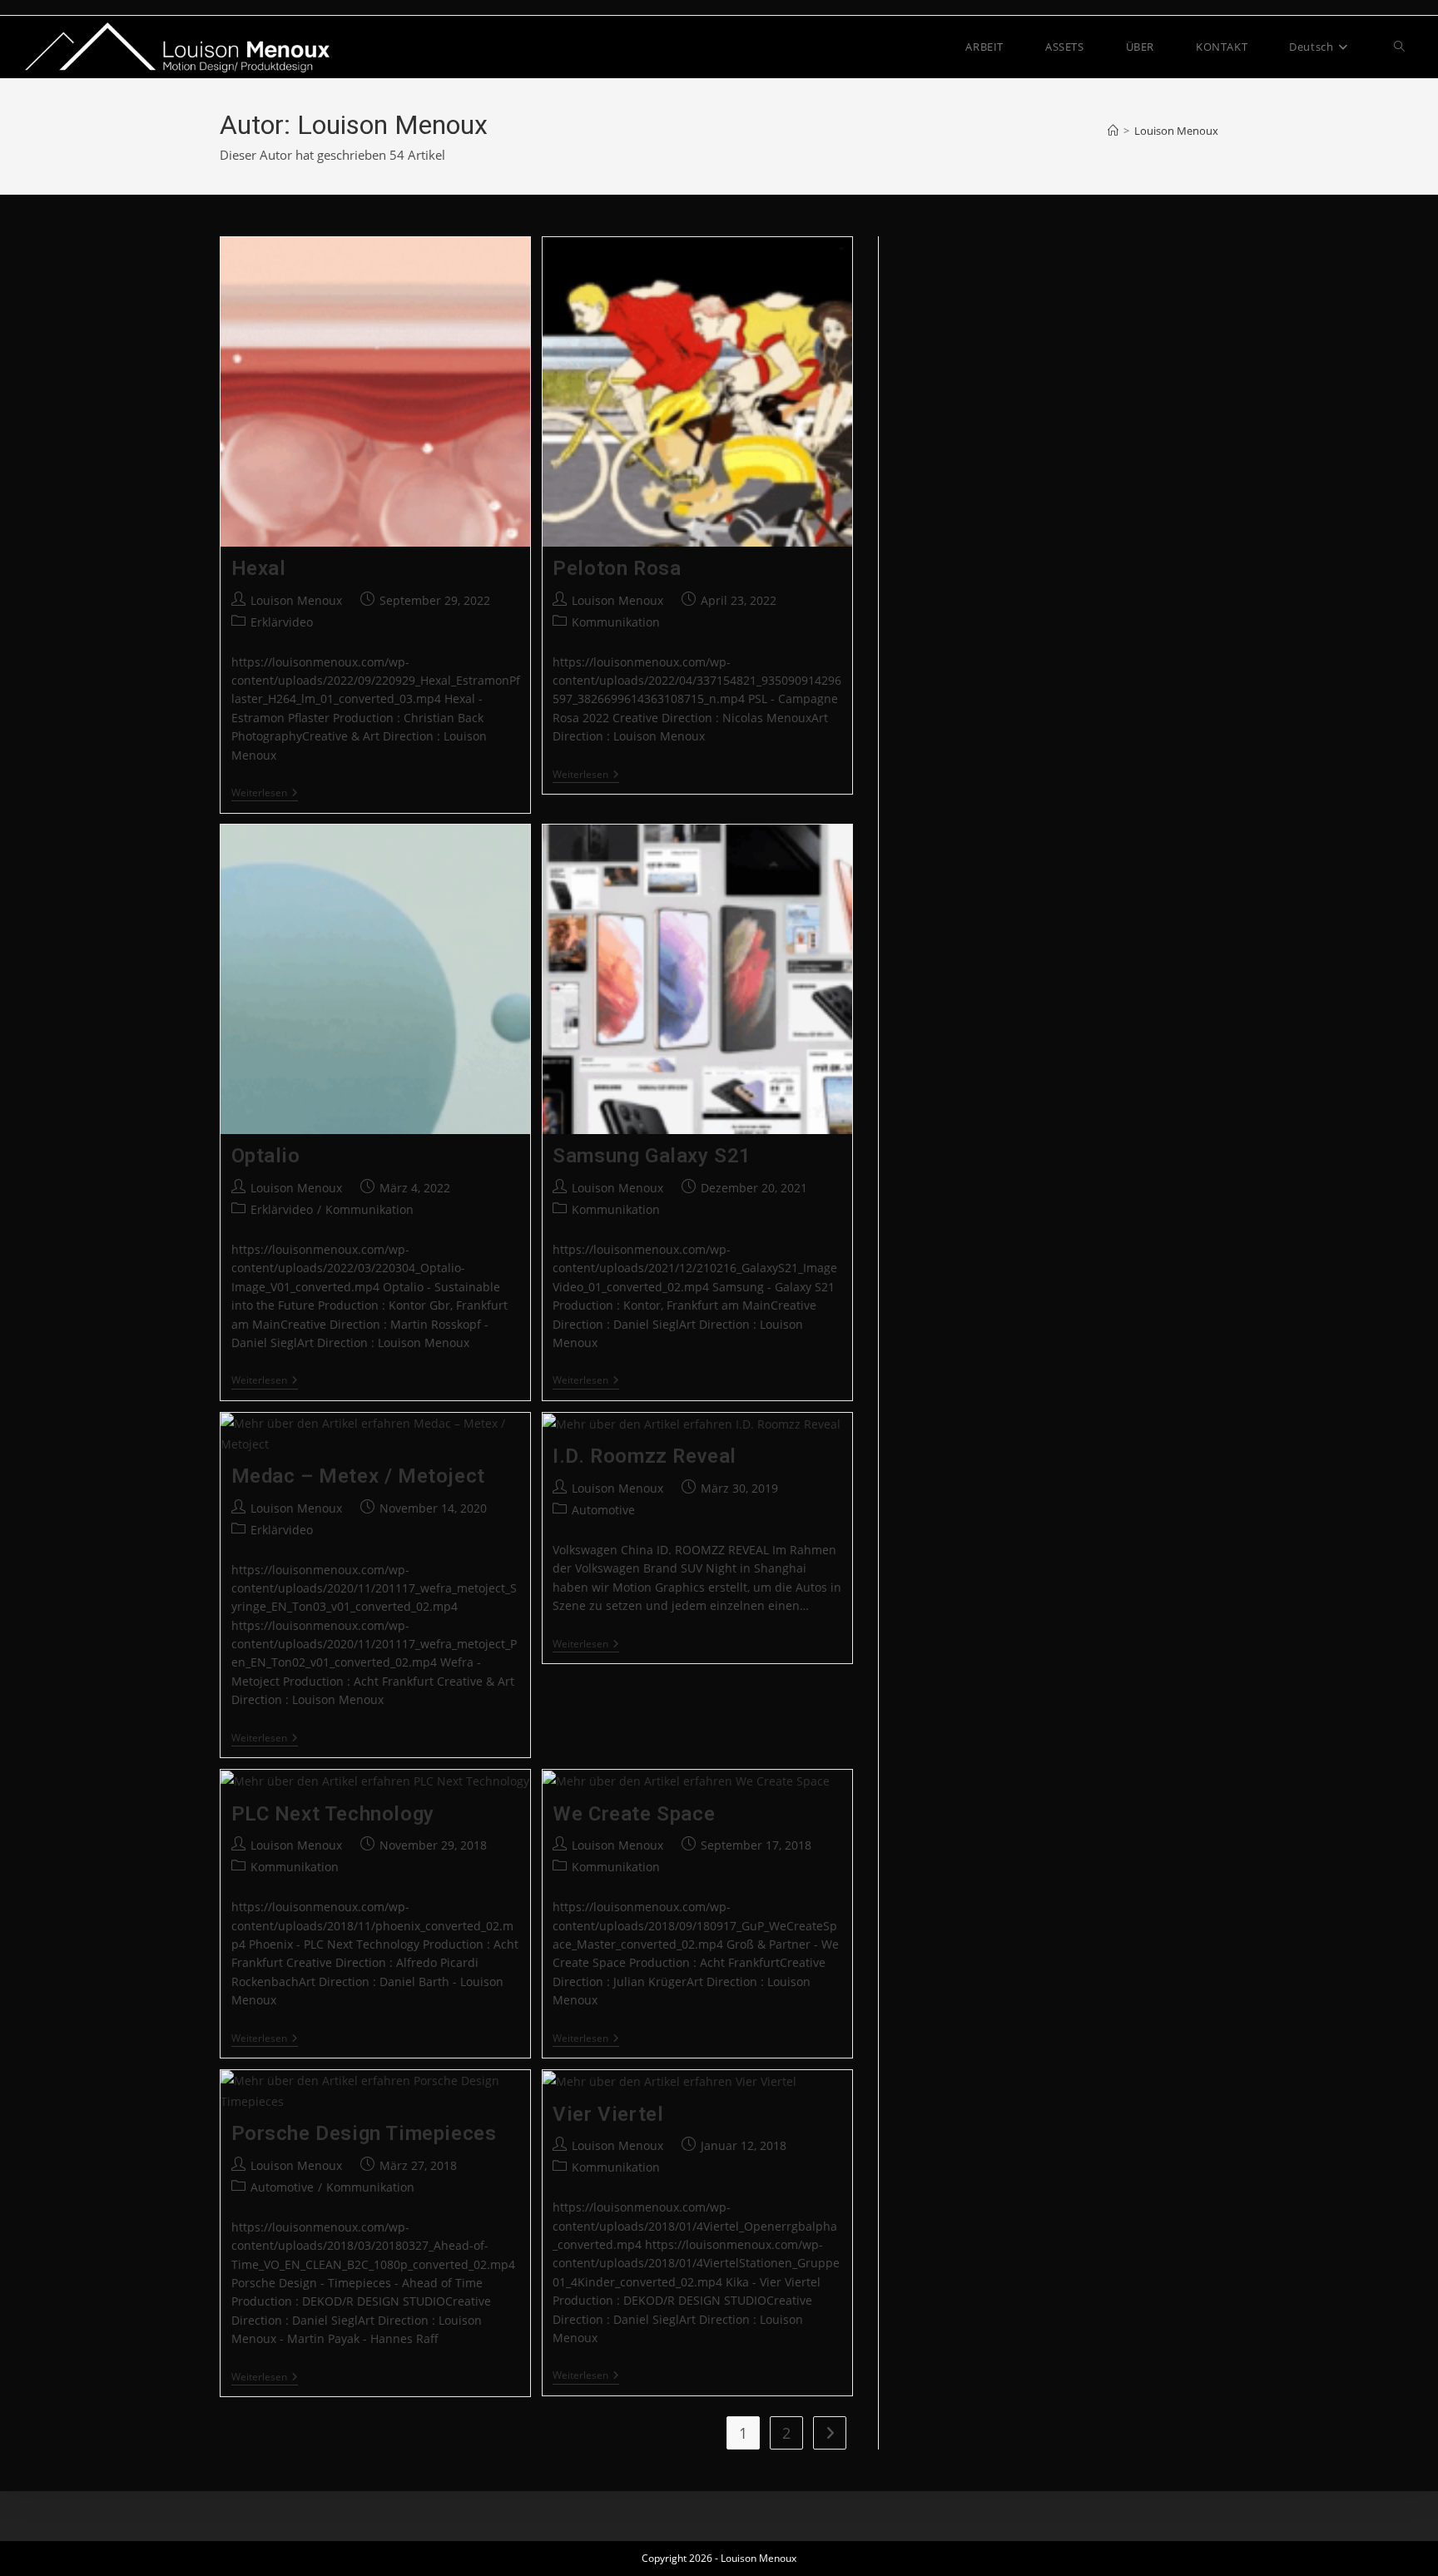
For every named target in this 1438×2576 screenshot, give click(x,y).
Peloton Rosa (617, 568)
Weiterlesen (265, 794)
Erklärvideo (282, 622)
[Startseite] (1113, 131)
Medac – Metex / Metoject (358, 1476)
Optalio (266, 1156)
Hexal (259, 568)
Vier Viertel (608, 2114)
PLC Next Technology (333, 1814)
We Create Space (634, 1814)
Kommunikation (616, 622)
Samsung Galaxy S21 (652, 1156)
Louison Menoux (1176, 131)
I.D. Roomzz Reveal (645, 1456)
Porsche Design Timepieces (364, 2133)
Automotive (603, 1510)
